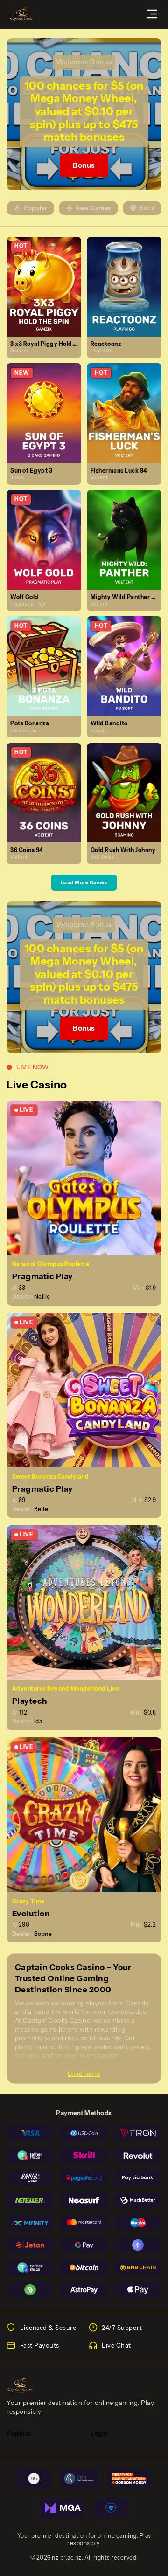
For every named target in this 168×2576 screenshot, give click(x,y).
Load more (84, 2073)
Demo (48, 296)
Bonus (84, 165)
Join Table (88, 1178)
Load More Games (84, 882)
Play (48, 277)
